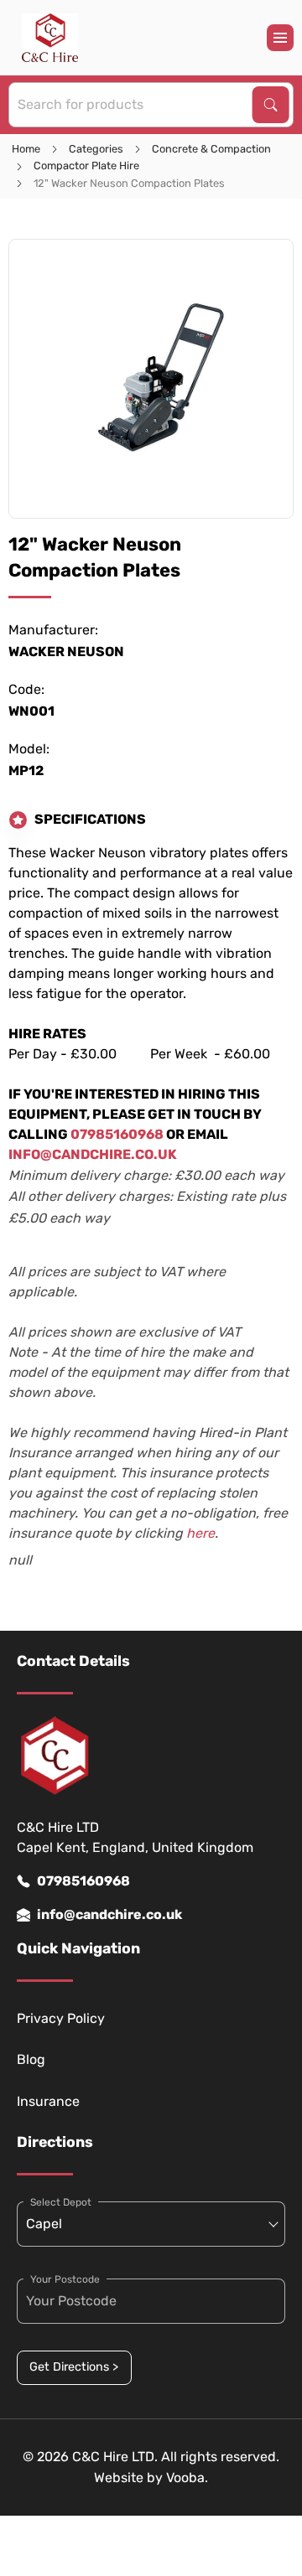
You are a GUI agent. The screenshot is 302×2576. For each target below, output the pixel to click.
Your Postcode (65, 2279)
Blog (31, 2059)
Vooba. (187, 2478)
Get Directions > (74, 2367)
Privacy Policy (61, 2018)
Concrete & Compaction (211, 149)
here (200, 1533)
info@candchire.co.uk (109, 1914)
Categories (96, 149)
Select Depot (61, 2202)
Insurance (48, 2101)
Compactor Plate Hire (86, 166)
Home (26, 149)
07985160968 (83, 1881)
